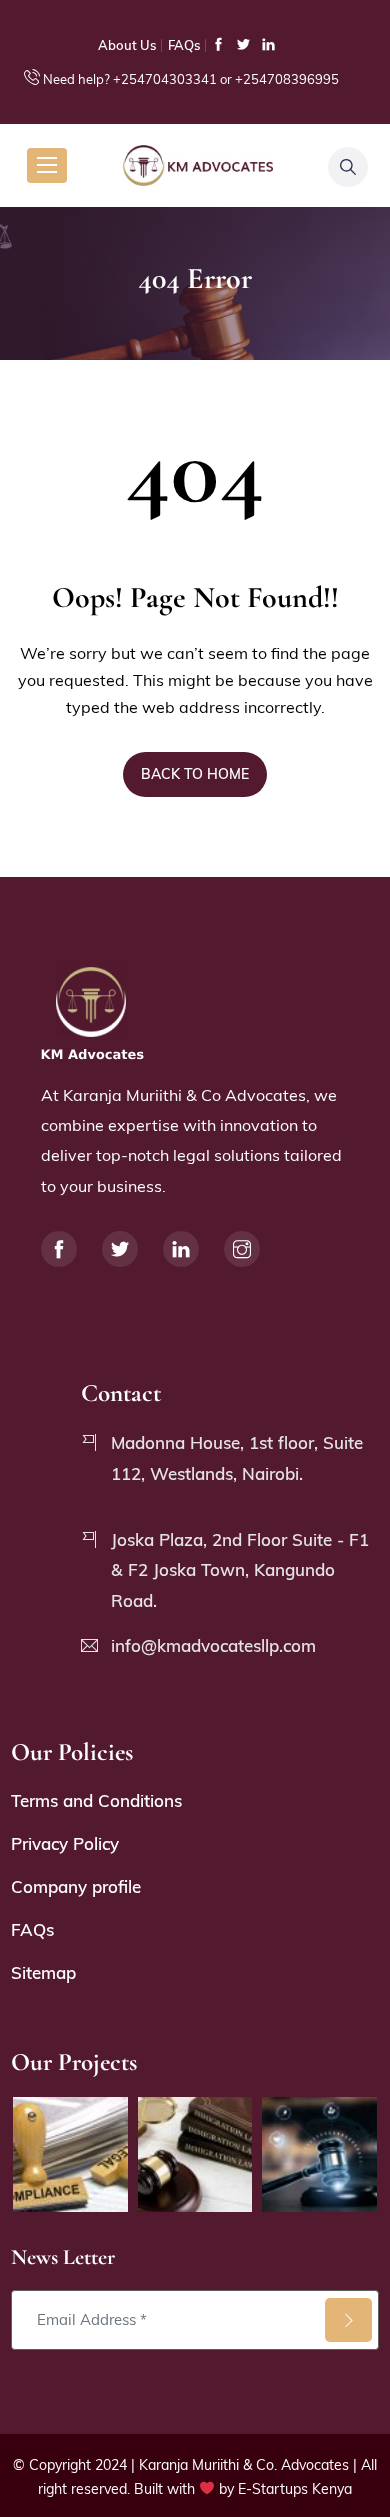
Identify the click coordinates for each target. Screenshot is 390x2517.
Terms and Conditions (96, 1800)
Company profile (76, 1886)
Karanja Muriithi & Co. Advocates (244, 2465)
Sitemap (43, 1972)
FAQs (184, 45)
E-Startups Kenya (295, 2489)
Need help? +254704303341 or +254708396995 (191, 79)
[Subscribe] (348, 2320)
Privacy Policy (65, 1843)
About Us (127, 45)
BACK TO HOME (195, 774)
